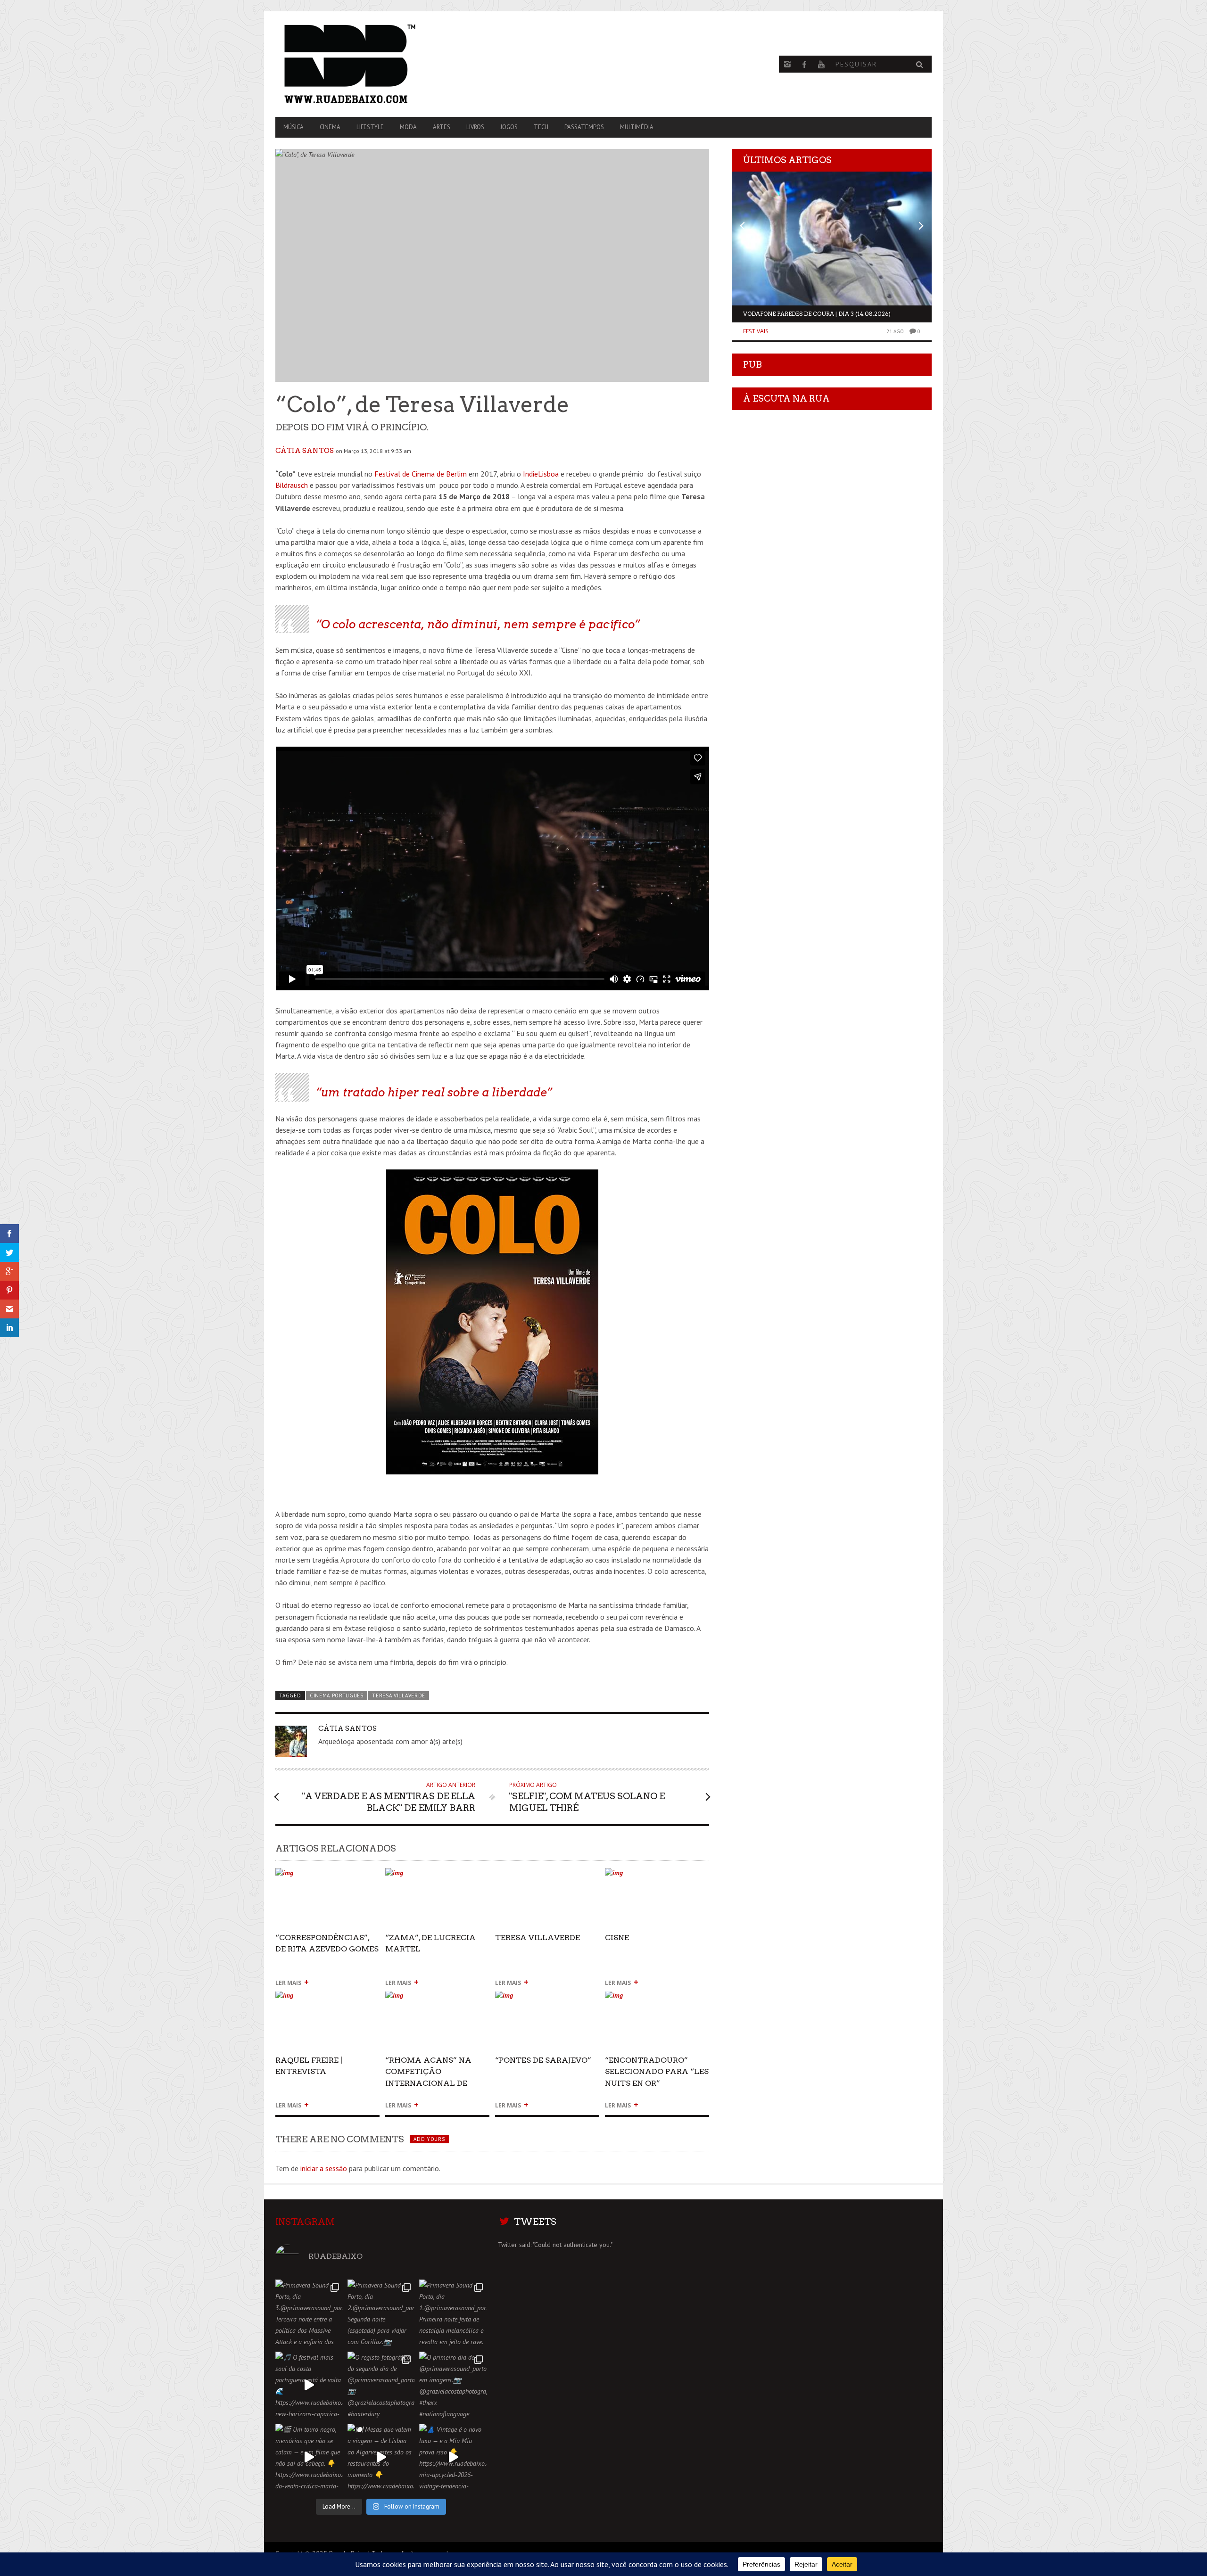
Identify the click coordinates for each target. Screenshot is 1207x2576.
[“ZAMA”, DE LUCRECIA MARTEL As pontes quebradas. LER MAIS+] (437, 1877)
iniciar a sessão (324, 2168)
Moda (408, 127)
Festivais (756, 331)
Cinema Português (337, 1695)
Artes (442, 127)
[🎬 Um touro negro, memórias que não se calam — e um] (309, 2457)
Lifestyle (370, 127)
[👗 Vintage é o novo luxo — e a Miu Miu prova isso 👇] (453, 2457)
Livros (475, 127)
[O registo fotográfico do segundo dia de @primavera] (381, 2385)
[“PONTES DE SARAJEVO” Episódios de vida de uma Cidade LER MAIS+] (547, 1999)
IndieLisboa (541, 474)
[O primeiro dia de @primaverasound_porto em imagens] (453, 2385)
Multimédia (637, 127)
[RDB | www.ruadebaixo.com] (374, 64)
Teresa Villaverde (399, 1695)
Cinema (330, 127)
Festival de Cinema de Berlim (421, 474)
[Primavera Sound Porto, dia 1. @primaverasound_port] (453, 2313)
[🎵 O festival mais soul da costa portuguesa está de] (309, 2385)
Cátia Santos (305, 451)
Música (293, 127)
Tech (541, 127)
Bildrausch (292, 485)
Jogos (509, 127)
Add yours (429, 2139)
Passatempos (584, 127)
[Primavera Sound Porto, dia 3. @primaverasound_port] (309, 2313)
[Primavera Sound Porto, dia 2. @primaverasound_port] (381, 2313)
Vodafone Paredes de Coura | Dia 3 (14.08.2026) (817, 314)
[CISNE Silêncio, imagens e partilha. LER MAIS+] (657, 1877)
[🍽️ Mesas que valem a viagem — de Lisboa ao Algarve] (381, 2457)
